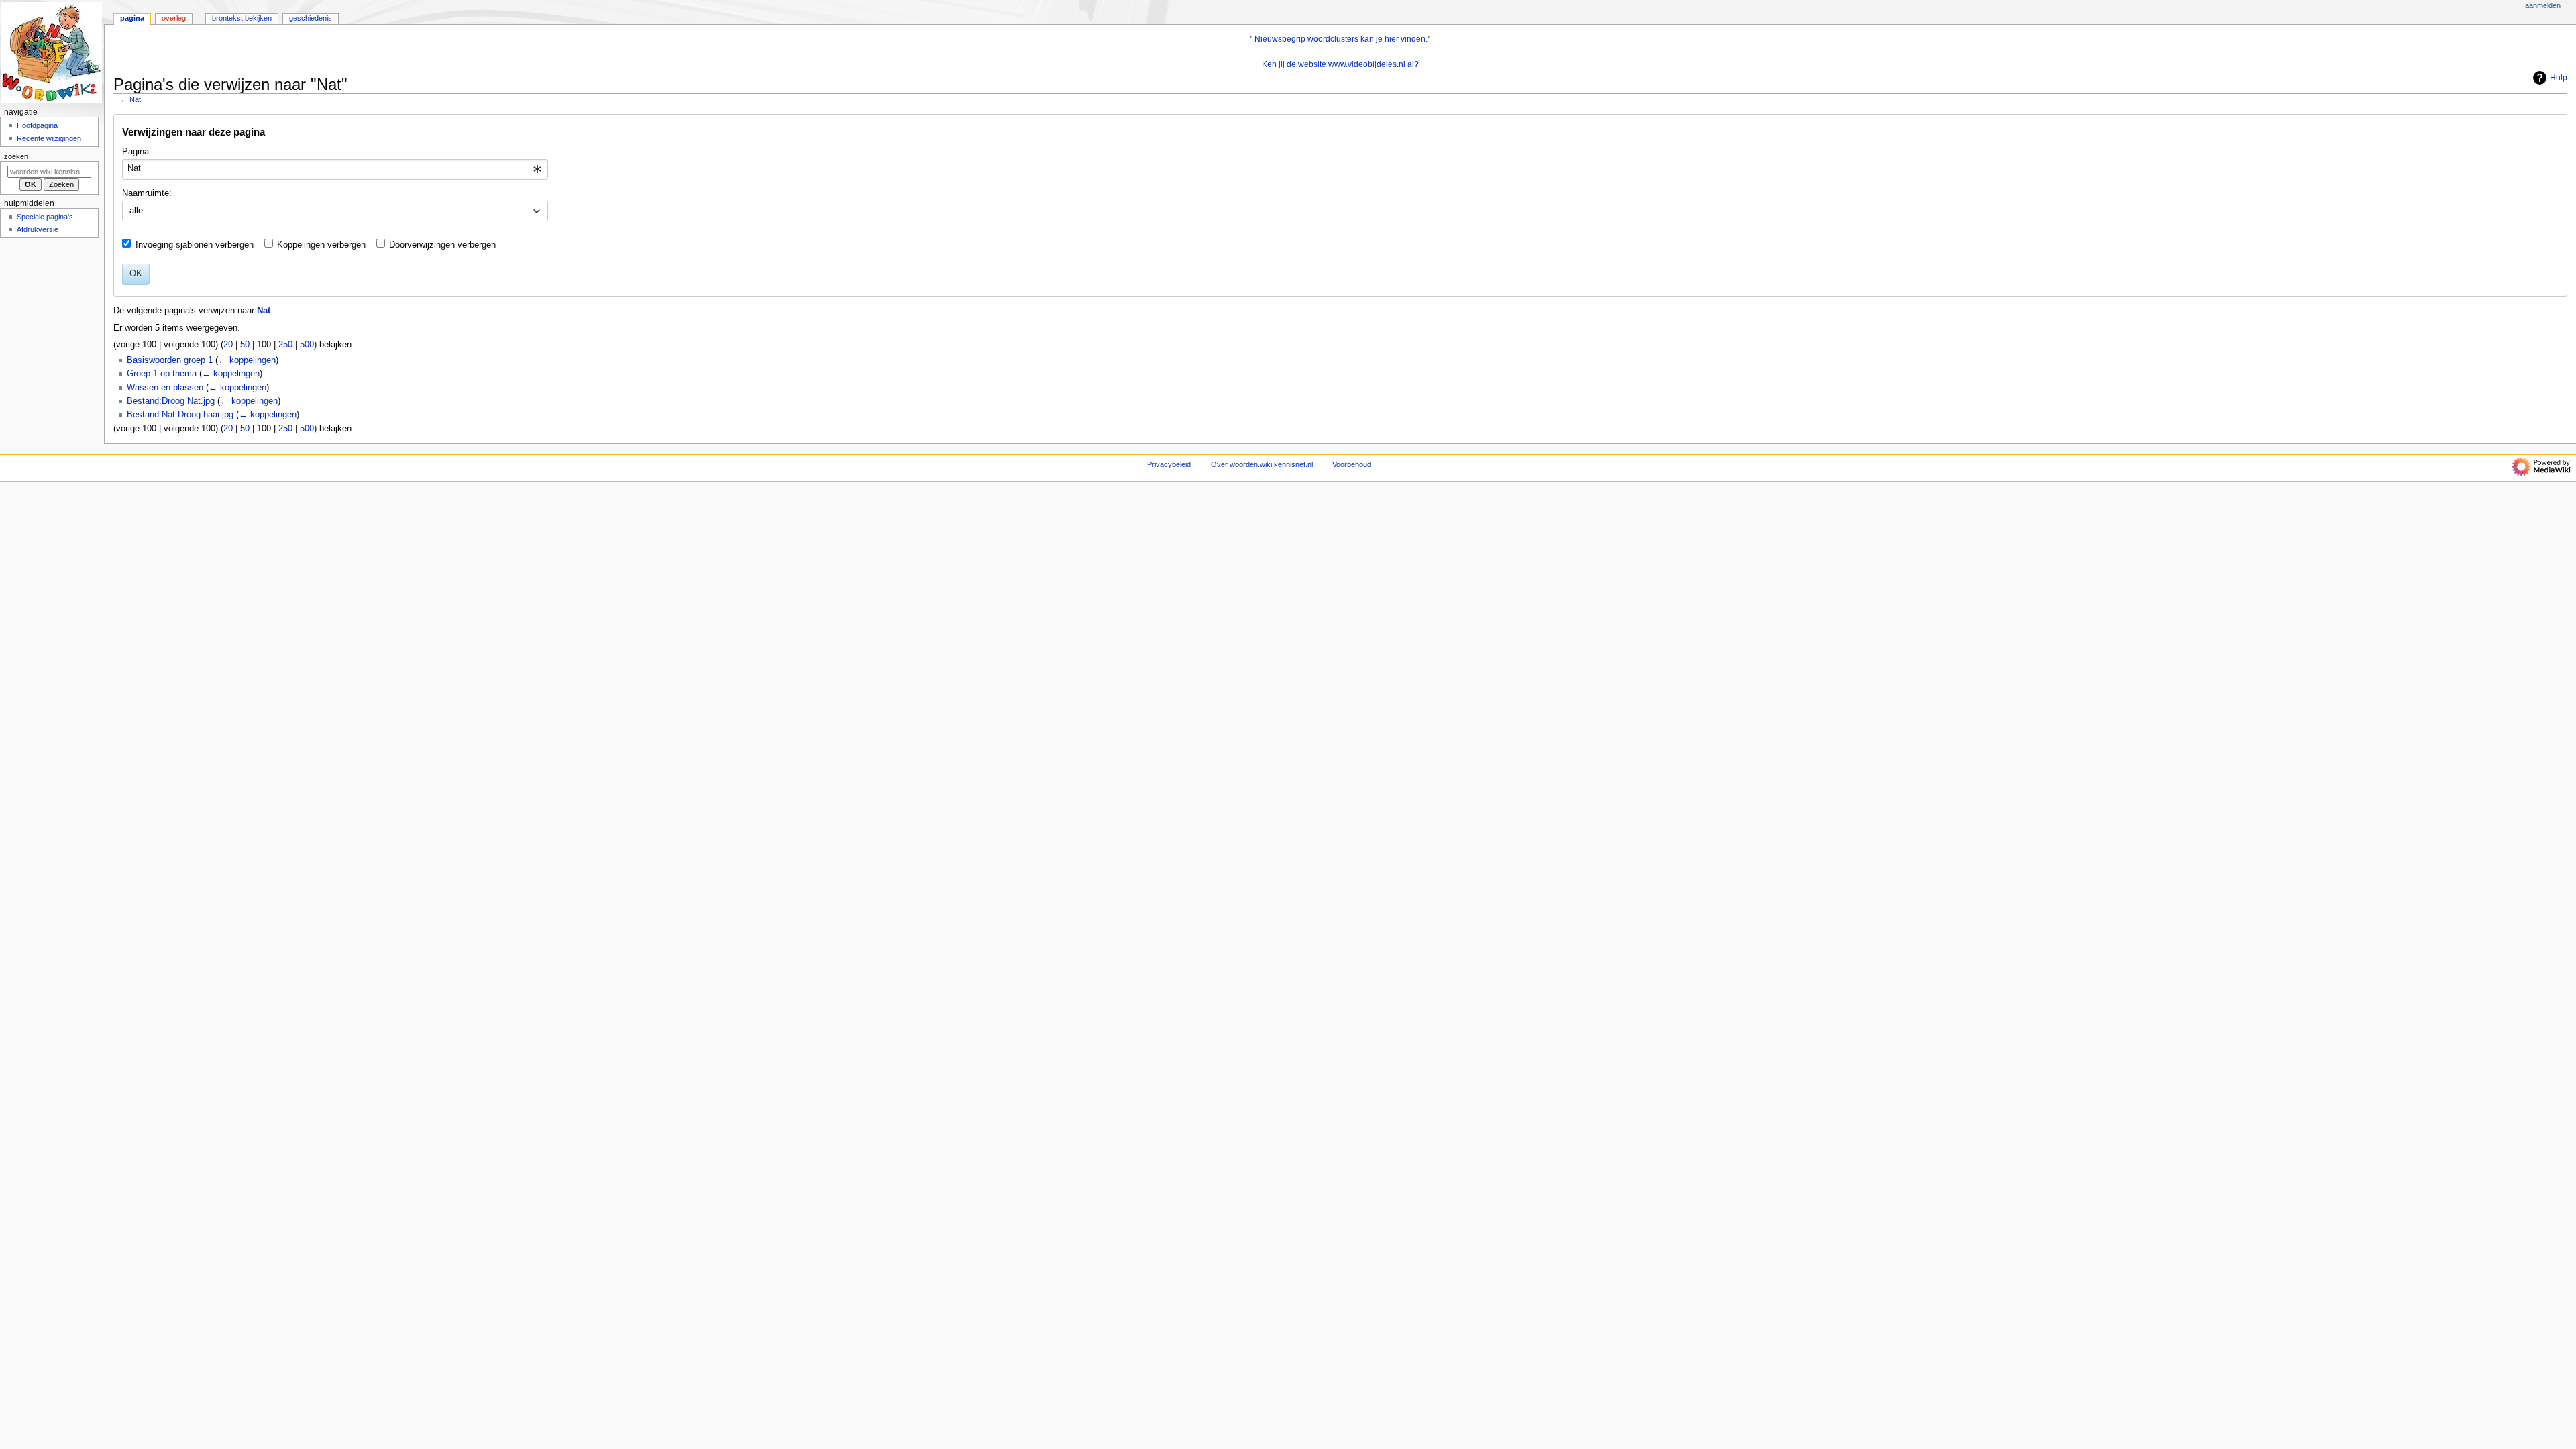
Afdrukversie (38, 229)
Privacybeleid (1169, 464)
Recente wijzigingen (49, 138)
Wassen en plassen (165, 388)
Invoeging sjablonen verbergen (195, 245)
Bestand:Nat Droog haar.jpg (180, 415)
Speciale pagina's (45, 217)
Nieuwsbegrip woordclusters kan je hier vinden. (1341, 39)
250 (285, 345)
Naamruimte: (147, 193)
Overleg (174, 18)
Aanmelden (2543, 5)
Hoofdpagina (37, 125)
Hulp (2559, 78)
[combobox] (335, 170)
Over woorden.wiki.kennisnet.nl (1262, 464)
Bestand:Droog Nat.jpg (171, 401)
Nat (135, 99)
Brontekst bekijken (242, 18)
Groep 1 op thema (162, 374)
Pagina (132, 18)
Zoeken (16, 156)
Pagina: (137, 152)
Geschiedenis (311, 18)
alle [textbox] (136, 211)
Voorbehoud (1352, 464)
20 (228, 345)
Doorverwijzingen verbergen (442, 245)
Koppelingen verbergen (321, 245)
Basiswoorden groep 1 (170, 360)
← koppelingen (247, 360)
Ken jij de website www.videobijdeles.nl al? (1340, 64)
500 (307, 345)
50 (245, 345)
